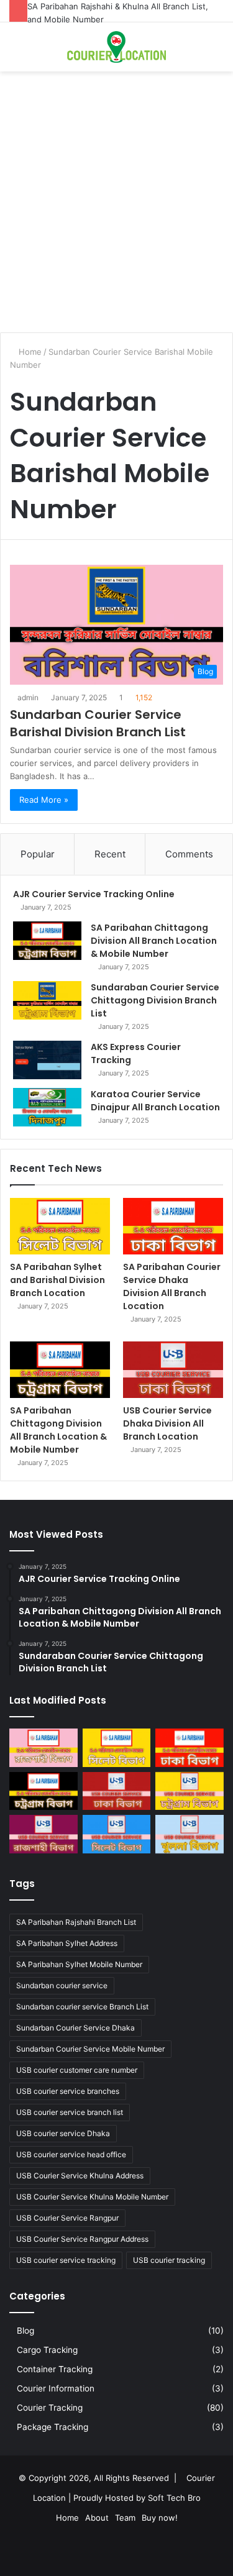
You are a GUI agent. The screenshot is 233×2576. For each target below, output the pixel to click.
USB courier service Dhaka (63, 2133)
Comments (189, 854)
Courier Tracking (50, 2408)
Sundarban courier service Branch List (82, 2007)
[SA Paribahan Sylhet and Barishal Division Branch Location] (60, 1226)
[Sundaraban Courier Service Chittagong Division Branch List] (47, 1000)
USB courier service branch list (70, 2112)
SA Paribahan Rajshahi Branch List (76, 1922)
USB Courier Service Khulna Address (80, 2176)
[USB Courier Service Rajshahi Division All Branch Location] (43, 1834)
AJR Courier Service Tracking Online (94, 894)
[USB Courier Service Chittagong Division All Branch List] (190, 1791)
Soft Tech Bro (174, 2498)
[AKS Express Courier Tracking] (47, 1060)
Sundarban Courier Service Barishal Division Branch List (98, 723)
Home (29, 352)
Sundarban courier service (62, 1985)
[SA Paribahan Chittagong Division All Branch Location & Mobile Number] (47, 941)
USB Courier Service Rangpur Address (82, 2239)
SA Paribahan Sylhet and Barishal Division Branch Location (57, 1280)
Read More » (44, 800)
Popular (38, 854)
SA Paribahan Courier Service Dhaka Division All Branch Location (172, 1286)
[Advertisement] (116, 207)
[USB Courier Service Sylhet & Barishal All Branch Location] (117, 1834)
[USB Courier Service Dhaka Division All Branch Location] (173, 1370)
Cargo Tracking (47, 2350)
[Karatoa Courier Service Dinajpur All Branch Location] (47, 1107)
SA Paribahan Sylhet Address (67, 1943)
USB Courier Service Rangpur (67, 2218)
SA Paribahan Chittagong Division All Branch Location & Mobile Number (154, 941)
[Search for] (16, 52)
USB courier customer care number (77, 2070)
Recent (110, 854)
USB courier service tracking (66, 2260)
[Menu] (217, 52)
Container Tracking (55, 2369)
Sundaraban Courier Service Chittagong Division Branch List (155, 1000)
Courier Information (56, 2388)
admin (28, 697)
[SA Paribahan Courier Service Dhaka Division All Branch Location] (173, 1226)
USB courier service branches (68, 2091)
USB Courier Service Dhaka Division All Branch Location (167, 1423)
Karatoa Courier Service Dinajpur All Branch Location (155, 1101)
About (97, 2518)
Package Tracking (53, 2427)
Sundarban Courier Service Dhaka (75, 2028)
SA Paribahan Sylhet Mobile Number (79, 1964)
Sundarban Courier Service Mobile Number (90, 2049)
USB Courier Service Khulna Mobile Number (92, 2197)
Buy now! (160, 2518)
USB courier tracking (169, 2260)
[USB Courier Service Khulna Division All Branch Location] (190, 1834)
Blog (25, 2331)
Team (125, 2518)
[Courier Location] (117, 47)
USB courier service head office (71, 2154)
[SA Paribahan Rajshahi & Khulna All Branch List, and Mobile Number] (43, 1748)
